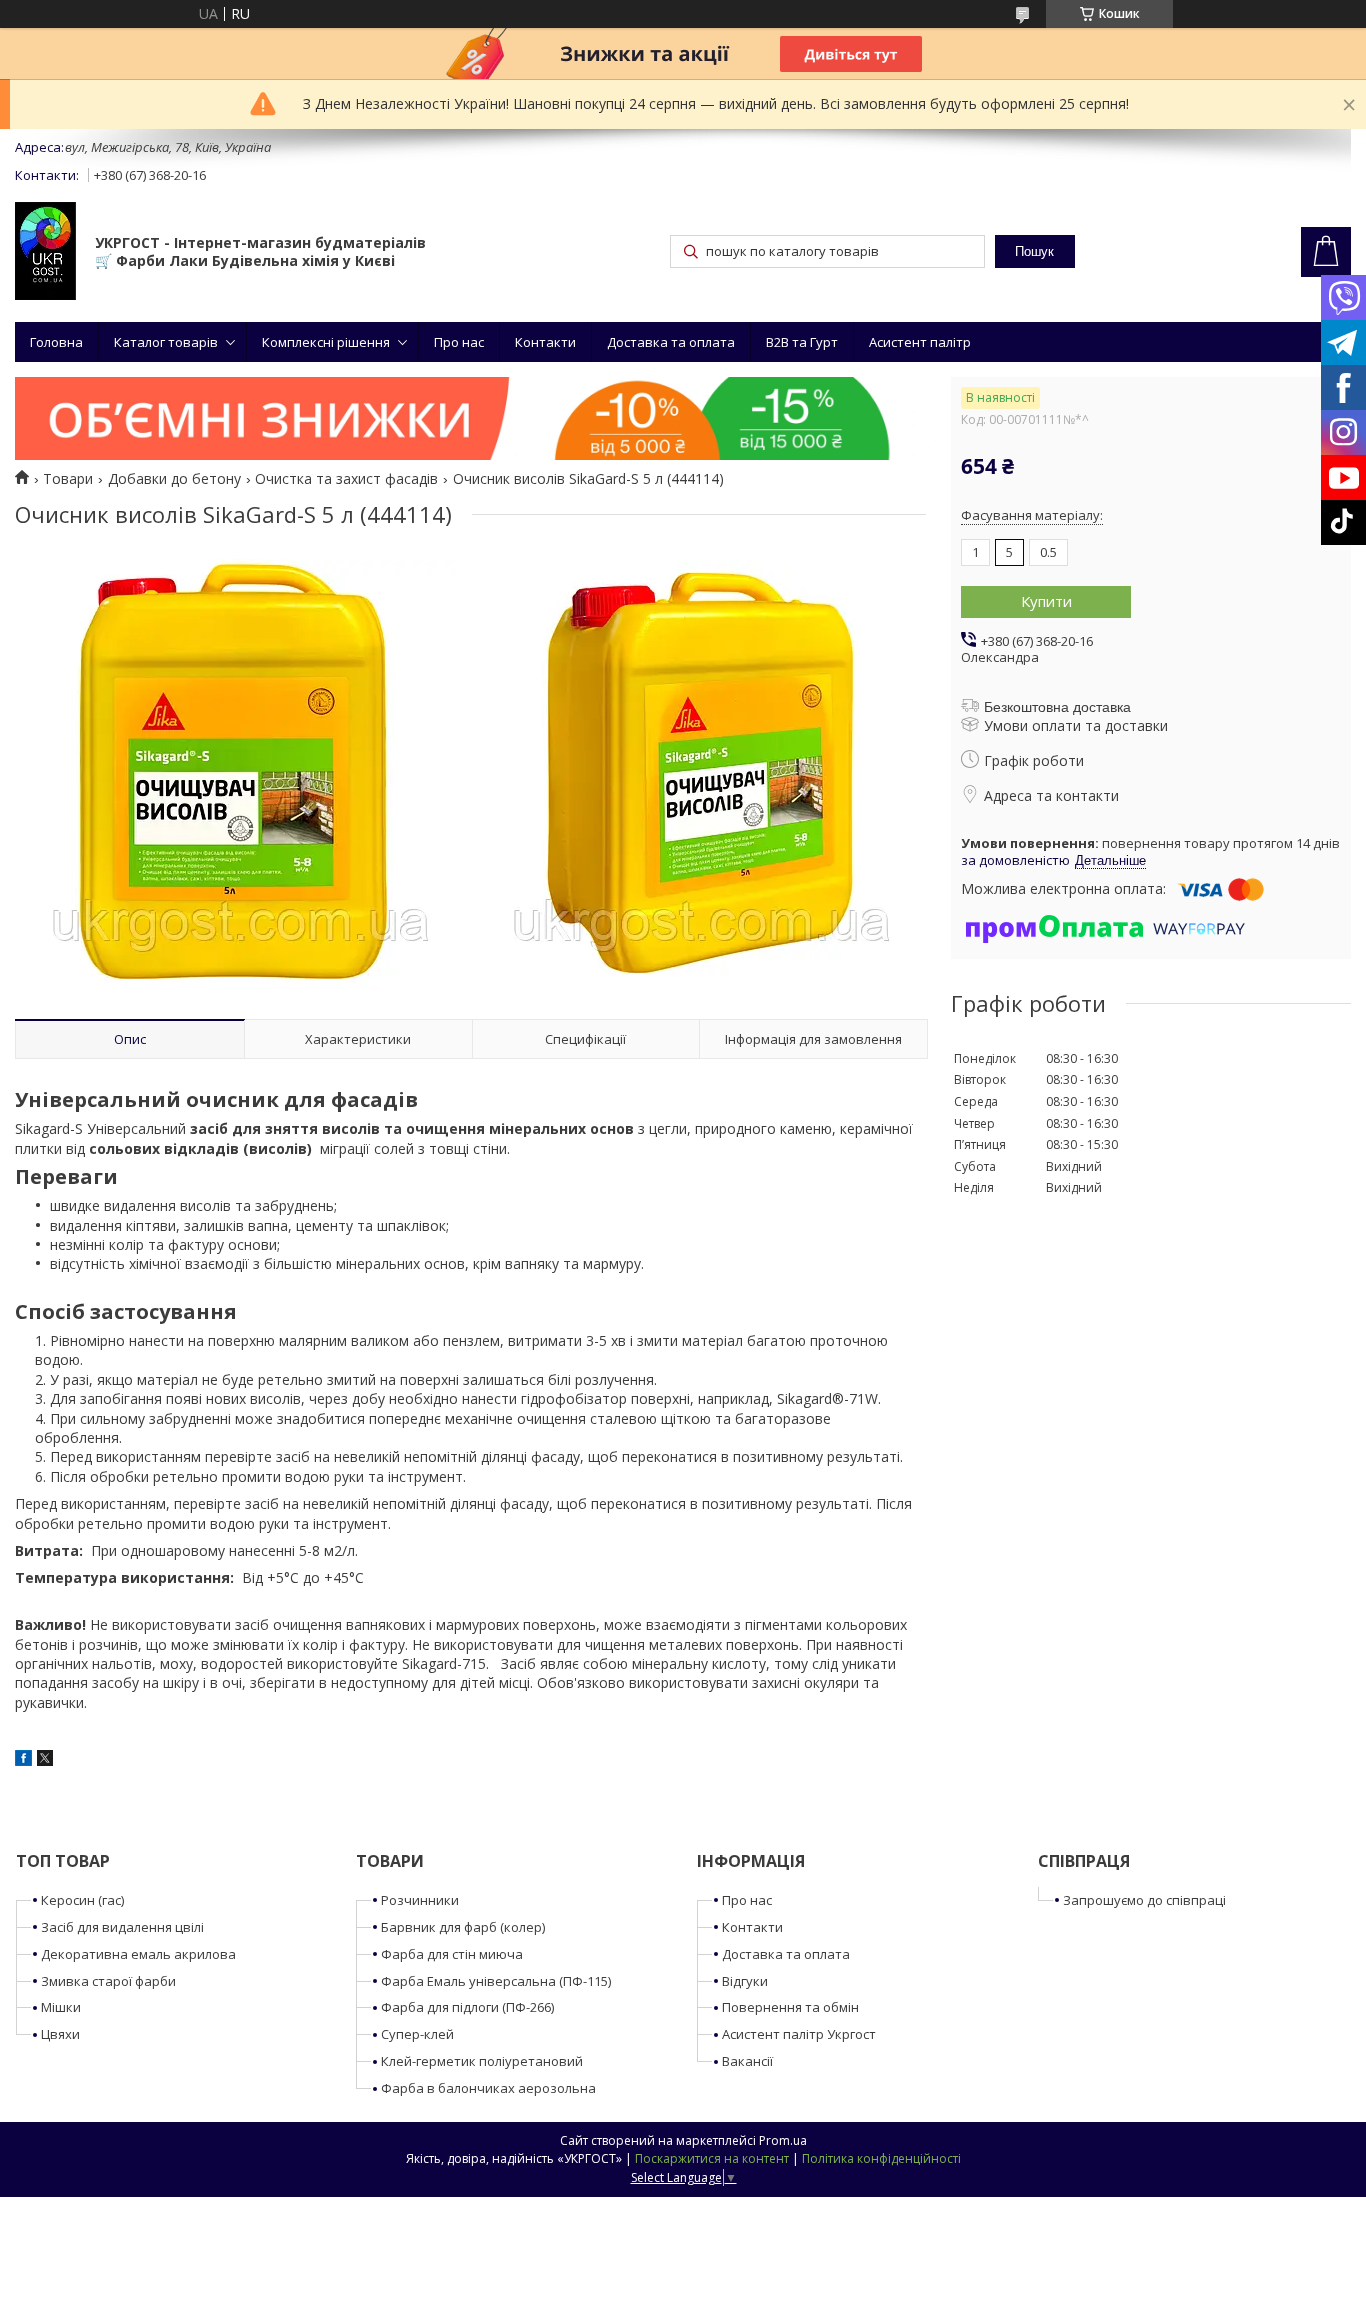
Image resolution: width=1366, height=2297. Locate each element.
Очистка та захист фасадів (346, 479)
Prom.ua (783, 2140)
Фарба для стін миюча (452, 1954)
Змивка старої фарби (108, 1981)
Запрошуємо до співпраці (1144, 1900)
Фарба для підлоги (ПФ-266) (467, 2007)
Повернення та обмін (790, 2007)
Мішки (61, 2007)
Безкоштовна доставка (1057, 707)
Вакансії (747, 2061)
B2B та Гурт (802, 342)
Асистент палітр (920, 342)
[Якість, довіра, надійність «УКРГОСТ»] (45, 253)
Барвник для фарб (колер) (463, 1927)
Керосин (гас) (82, 1900)
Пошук (1034, 251)
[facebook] (23, 1760)
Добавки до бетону (174, 479)
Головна (56, 342)
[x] (45, 1760)
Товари (68, 479)
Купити (1046, 601)
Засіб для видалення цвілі (122, 1927)
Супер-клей (417, 2034)
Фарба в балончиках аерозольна (488, 2088)
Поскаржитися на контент (712, 2158)
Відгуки (745, 1981)
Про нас (459, 342)
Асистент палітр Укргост (799, 2034)
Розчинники (420, 1900)
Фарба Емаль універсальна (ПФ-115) (496, 1981)
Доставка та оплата (671, 342)
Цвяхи (60, 2034)
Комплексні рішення (326, 342)
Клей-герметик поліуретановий (482, 2061)
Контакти (545, 342)
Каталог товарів (166, 342)
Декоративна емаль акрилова (138, 1954)
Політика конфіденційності (881, 2158)
